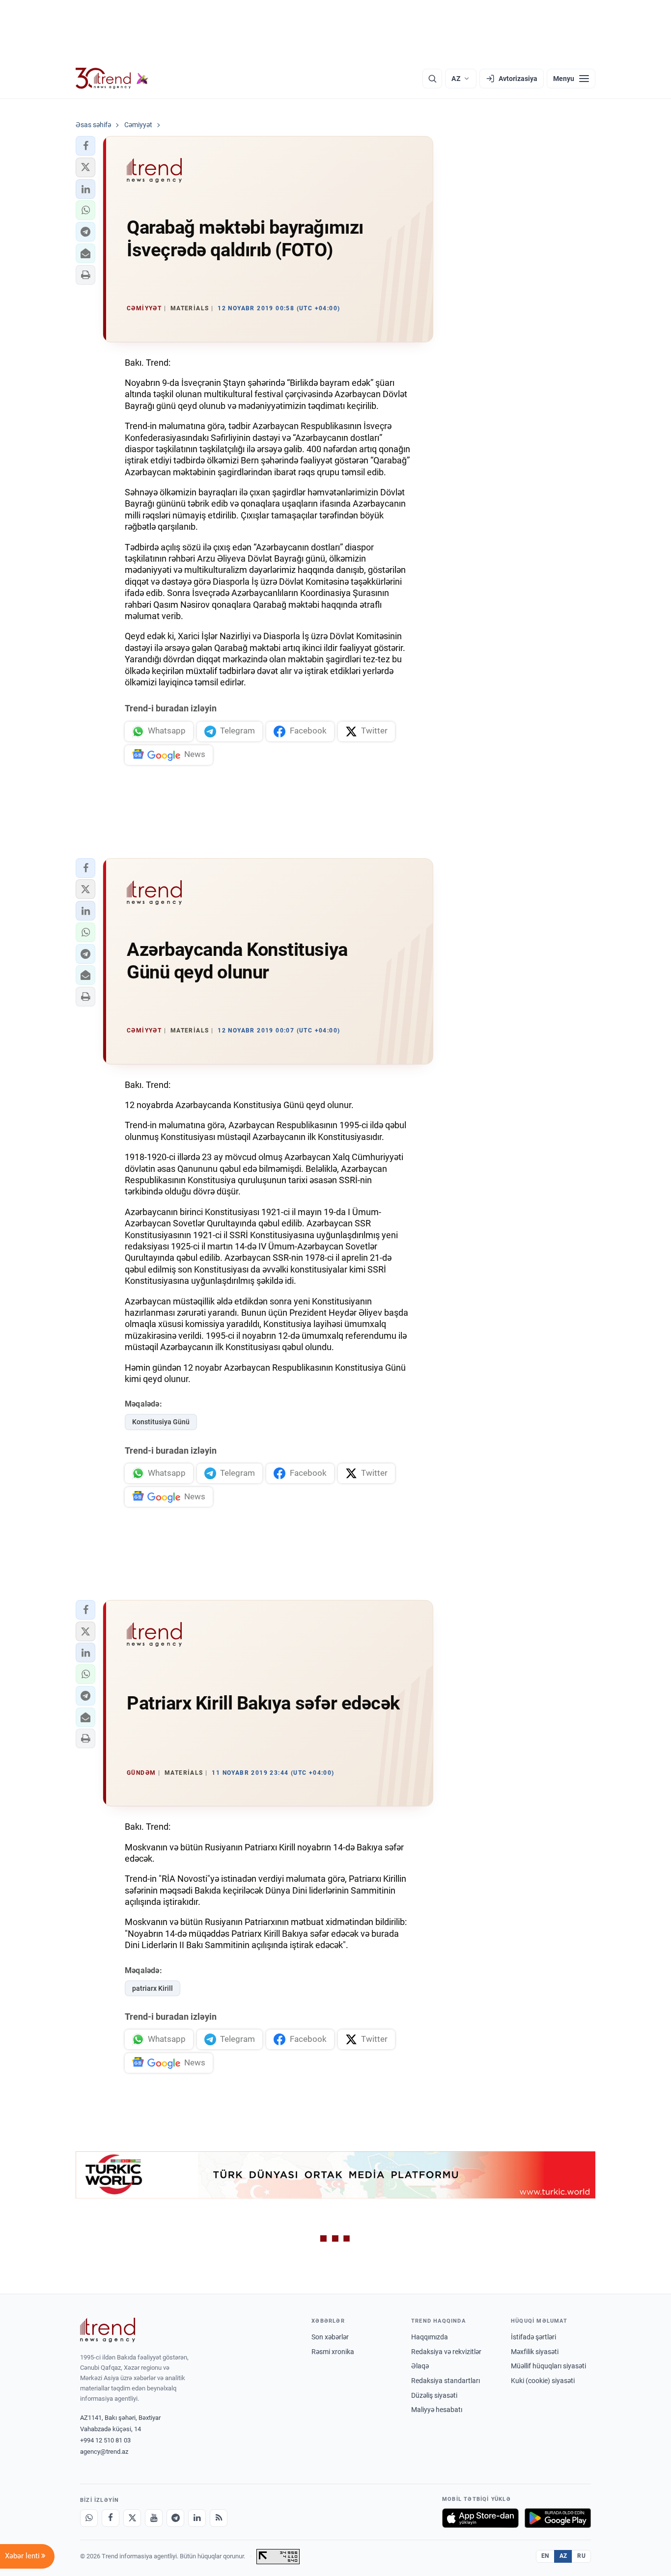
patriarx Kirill (153, 1988)
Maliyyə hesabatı (437, 2410)
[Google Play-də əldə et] (558, 2518)
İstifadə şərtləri (533, 2337)
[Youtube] (154, 2518)
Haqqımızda (430, 2337)
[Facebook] (111, 2518)
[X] (132, 2518)
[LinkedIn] (197, 2518)
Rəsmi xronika (333, 2352)
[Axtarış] (432, 79)
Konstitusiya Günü (161, 1422)
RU (581, 2556)
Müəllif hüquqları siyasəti (548, 2366)
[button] (85, 146)
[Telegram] (175, 2518)
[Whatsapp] (89, 2518)
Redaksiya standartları (446, 2381)
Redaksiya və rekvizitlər (446, 2352)
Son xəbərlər (330, 2337)
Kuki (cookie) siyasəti (543, 2381)
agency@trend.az (104, 2452)
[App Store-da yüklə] (480, 2518)
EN (545, 2556)
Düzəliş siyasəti (434, 2395)
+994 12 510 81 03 (105, 2440)
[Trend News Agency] (108, 2330)
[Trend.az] (112, 79)
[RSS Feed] (219, 2518)
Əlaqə (420, 2366)
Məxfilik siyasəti (535, 2352)
